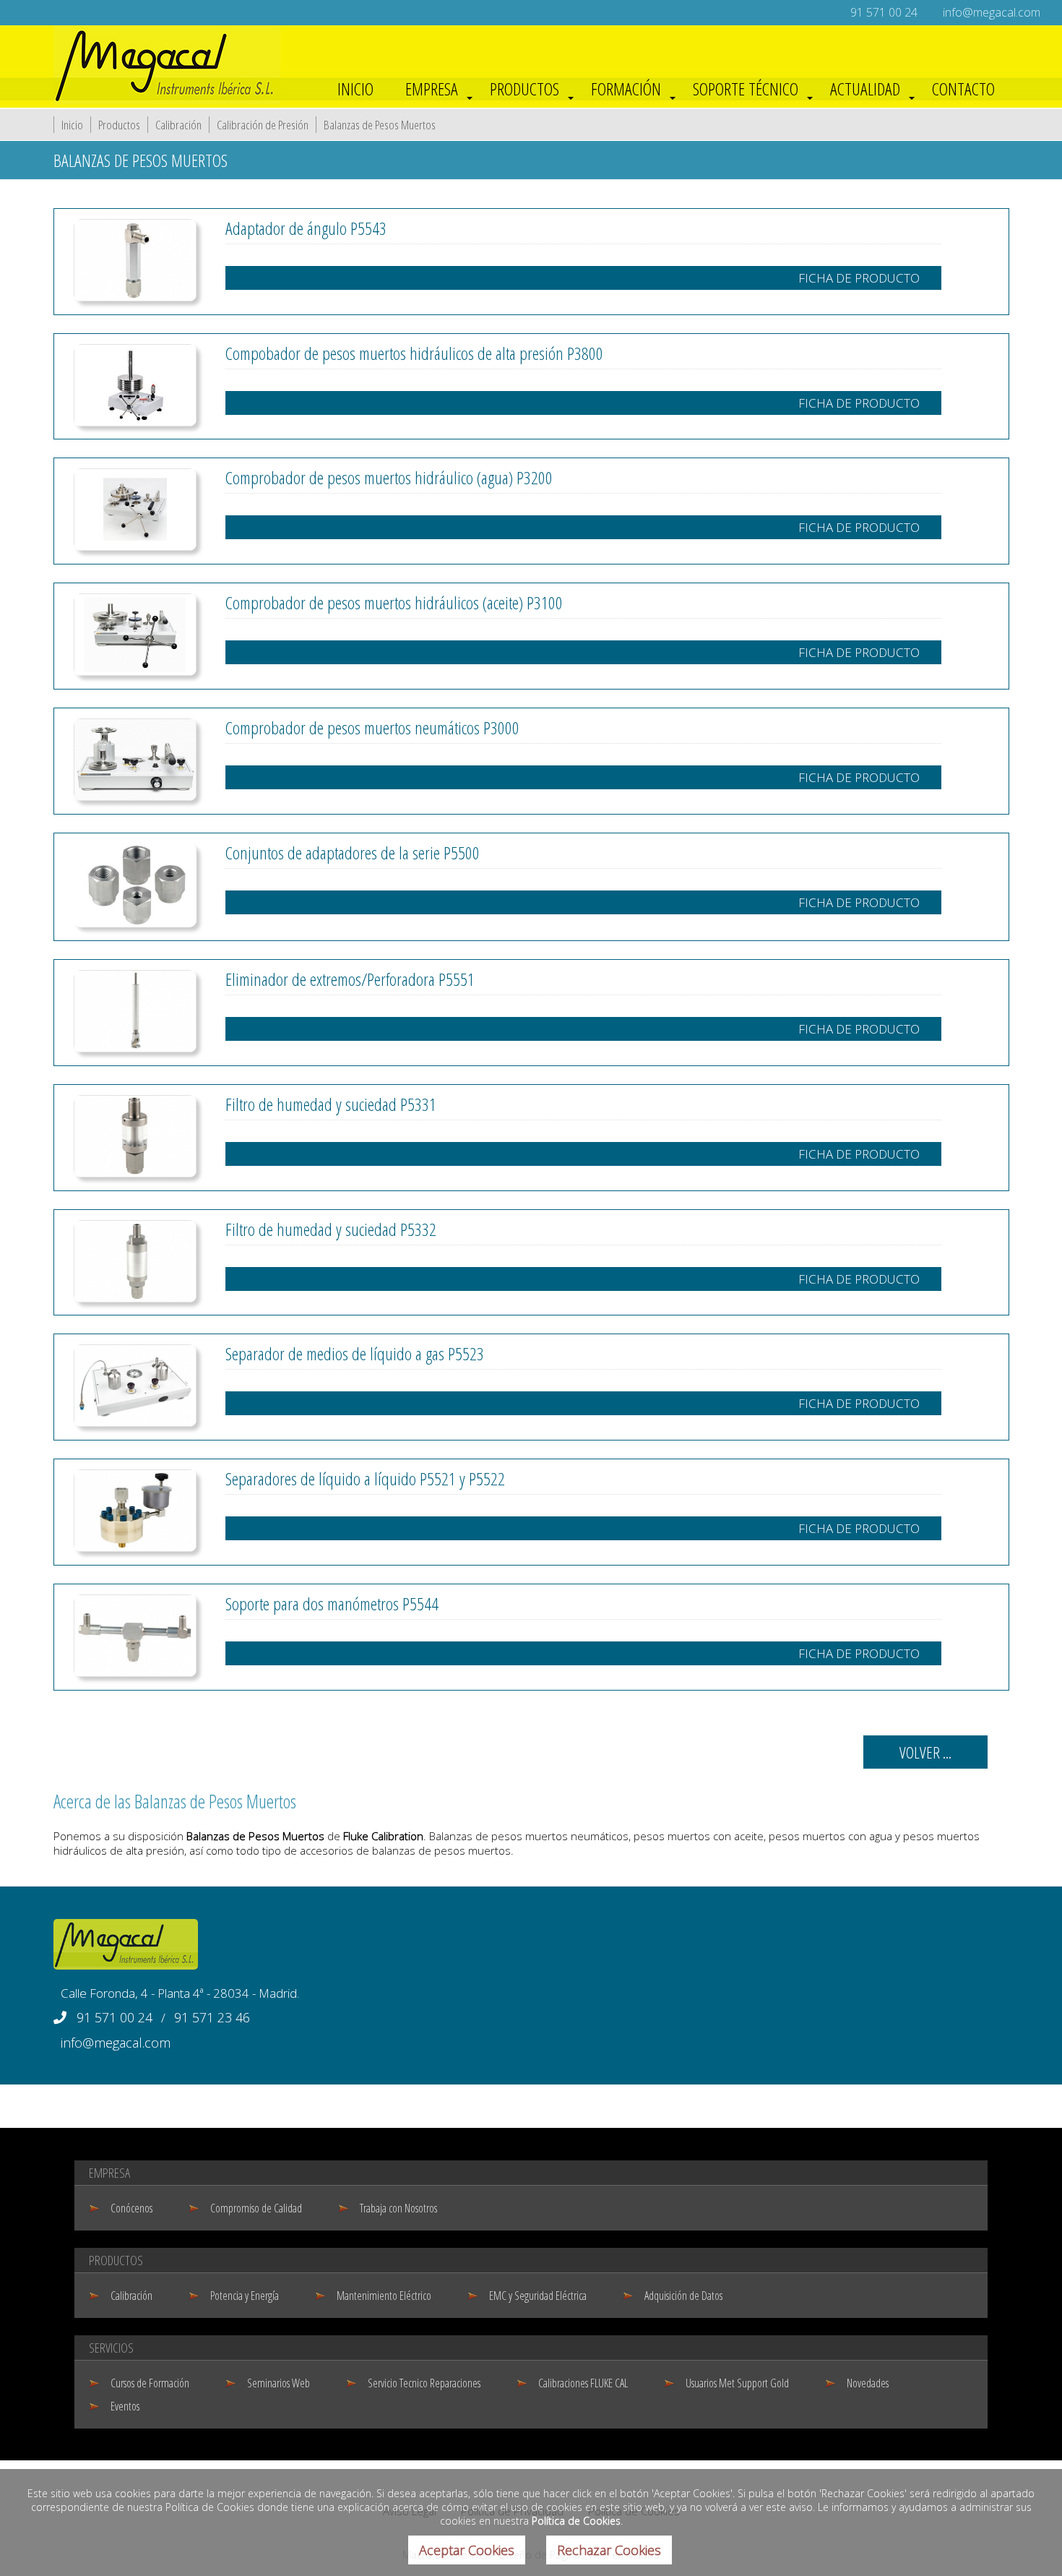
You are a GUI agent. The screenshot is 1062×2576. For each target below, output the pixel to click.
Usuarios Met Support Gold (737, 2383)
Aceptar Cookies (467, 2550)
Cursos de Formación (150, 2383)
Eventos (125, 2406)
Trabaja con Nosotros (398, 2208)
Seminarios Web (279, 2383)
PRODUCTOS (524, 89)
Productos (119, 125)
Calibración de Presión (263, 125)
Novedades (868, 2383)
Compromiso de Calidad (256, 2208)
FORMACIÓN (626, 89)
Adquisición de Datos (683, 2296)
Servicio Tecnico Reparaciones (424, 2383)
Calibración (178, 125)
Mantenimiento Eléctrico (384, 2296)
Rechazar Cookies (609, 2550)
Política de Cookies (576, 2521)
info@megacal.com (992, 12)
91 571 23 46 (212, 2017)
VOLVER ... (925, 1752)
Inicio (72, 125)
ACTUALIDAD (865, 89)
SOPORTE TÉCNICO (746, 89)
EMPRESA (432, 89)
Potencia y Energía (245, 2296)
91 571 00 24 (884, 12)
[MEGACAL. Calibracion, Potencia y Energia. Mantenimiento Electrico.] (167, 100)
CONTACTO (963, 89)
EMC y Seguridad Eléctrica (538, 2296)
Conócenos (131, 2208)
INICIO (355, 89)
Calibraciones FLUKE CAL (583, 2383)
